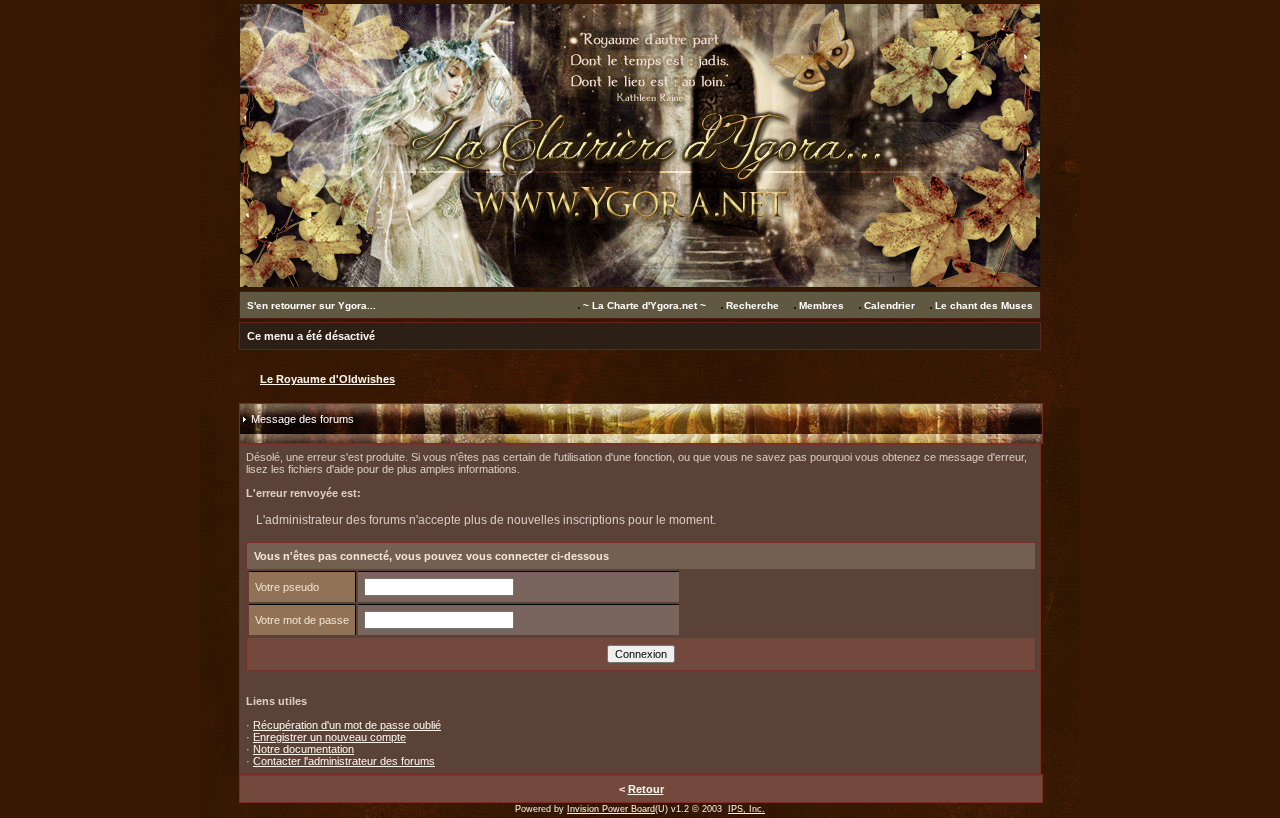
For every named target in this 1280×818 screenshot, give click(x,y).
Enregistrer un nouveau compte (329, 737)
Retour (646, 789)
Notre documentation (303, 749)
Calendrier (889, 305)
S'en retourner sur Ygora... (311, 305)
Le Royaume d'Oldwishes (327, 379)
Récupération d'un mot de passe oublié (347, 725)
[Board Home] (640, 283)
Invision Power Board (611, 809)
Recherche (752, 305)
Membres (821, 305)
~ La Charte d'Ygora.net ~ (644, 305)
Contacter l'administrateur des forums (344, 761)
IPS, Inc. (746, 809)
